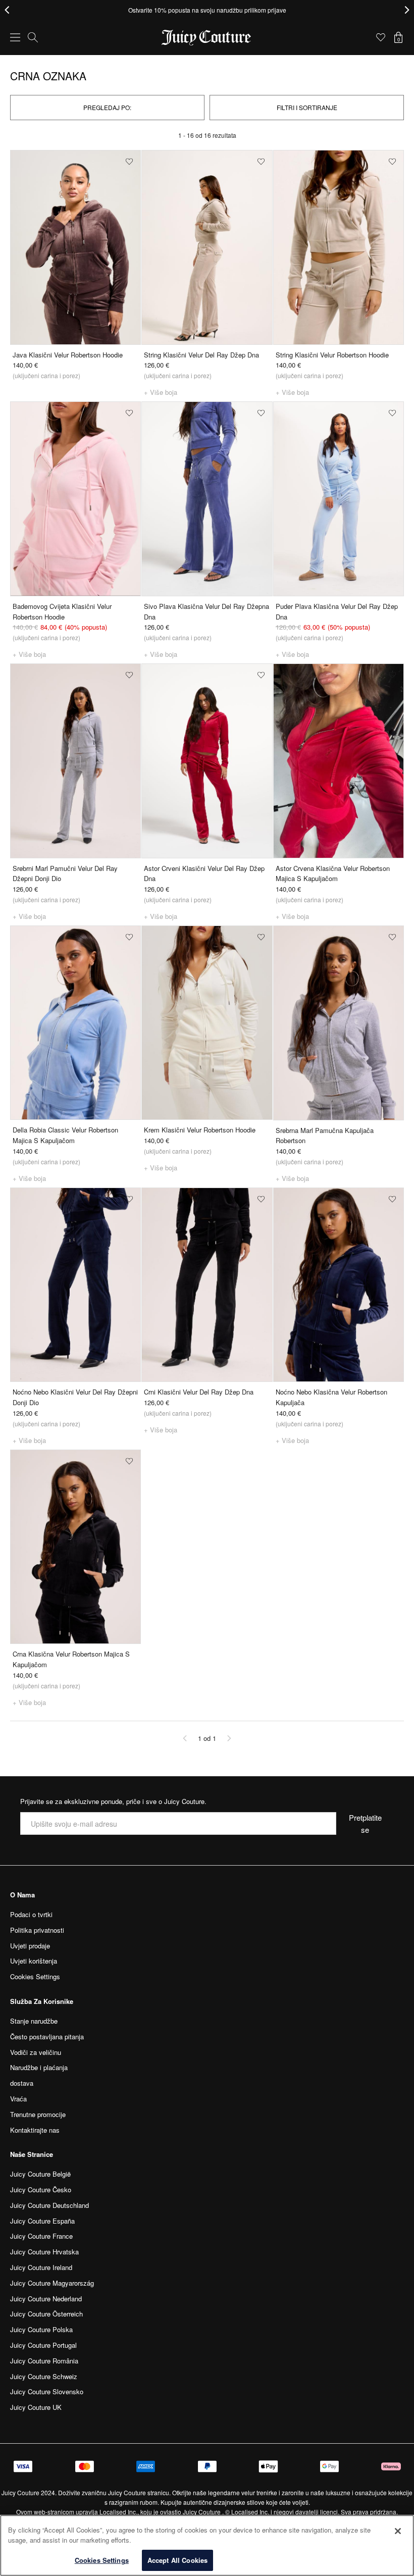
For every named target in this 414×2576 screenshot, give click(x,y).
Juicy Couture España (42, 2221)
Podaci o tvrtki (31, 1914)
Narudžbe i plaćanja (39, 2067)
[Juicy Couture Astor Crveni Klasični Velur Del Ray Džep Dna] (207, 761)
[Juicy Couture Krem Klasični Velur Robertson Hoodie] (207, 1023)
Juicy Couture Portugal (43, 2345)
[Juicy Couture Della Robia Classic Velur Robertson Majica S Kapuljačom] (75, 1023)
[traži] (33, 37)
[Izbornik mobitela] (15, 37)
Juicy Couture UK (36, 2407)
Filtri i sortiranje (307, 107)
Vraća (18, 2099)
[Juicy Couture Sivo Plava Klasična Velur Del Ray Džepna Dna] (207, 499)
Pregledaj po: (107, 107)
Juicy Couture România (44, 2361)
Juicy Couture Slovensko (47, 2391)
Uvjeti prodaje (30, 1946)
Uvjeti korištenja (34, 1961)
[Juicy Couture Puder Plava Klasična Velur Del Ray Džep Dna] (339, 499)
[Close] (398, 2531)
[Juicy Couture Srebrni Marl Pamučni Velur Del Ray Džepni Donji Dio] (75, 761)
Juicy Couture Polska (41, 2329)
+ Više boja (161, 392)
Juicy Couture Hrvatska (44, 2252)
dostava (22, 2083)
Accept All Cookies (177, 2560)
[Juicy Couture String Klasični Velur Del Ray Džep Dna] (207, 247)
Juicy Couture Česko (41, 2189)
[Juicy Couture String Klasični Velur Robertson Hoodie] (339, 247)
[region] (207, 2545)
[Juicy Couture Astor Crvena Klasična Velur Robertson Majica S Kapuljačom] (339, 761)
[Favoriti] (381, 37)
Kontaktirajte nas (35, 2130)
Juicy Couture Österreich (46, 2314)
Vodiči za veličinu (36, 2052)
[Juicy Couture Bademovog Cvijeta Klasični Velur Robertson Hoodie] (75, 499)
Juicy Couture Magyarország (52, 2283)
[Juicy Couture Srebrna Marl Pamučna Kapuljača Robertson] (339, 1023)
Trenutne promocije (38, 2114)
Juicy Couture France (41, 2236)
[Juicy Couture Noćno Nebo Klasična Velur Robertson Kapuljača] (339, 1285)
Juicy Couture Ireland (41, 2267)
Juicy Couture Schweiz (44, 2376)
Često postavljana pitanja (47, 2037)
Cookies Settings (102, 2560)
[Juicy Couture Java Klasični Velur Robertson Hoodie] (75, 247)
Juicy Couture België (40, 2174)
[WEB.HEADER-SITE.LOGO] (207, 38)
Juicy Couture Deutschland (49, 2205)
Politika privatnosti (37, 1930)
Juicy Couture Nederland (46, 2299)
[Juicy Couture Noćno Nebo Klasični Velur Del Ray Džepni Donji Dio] (75, 1285)
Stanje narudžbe (34, 2021)
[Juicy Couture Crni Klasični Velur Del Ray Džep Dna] (207, 1285)
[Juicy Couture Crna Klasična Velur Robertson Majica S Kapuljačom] (75, 1547)
